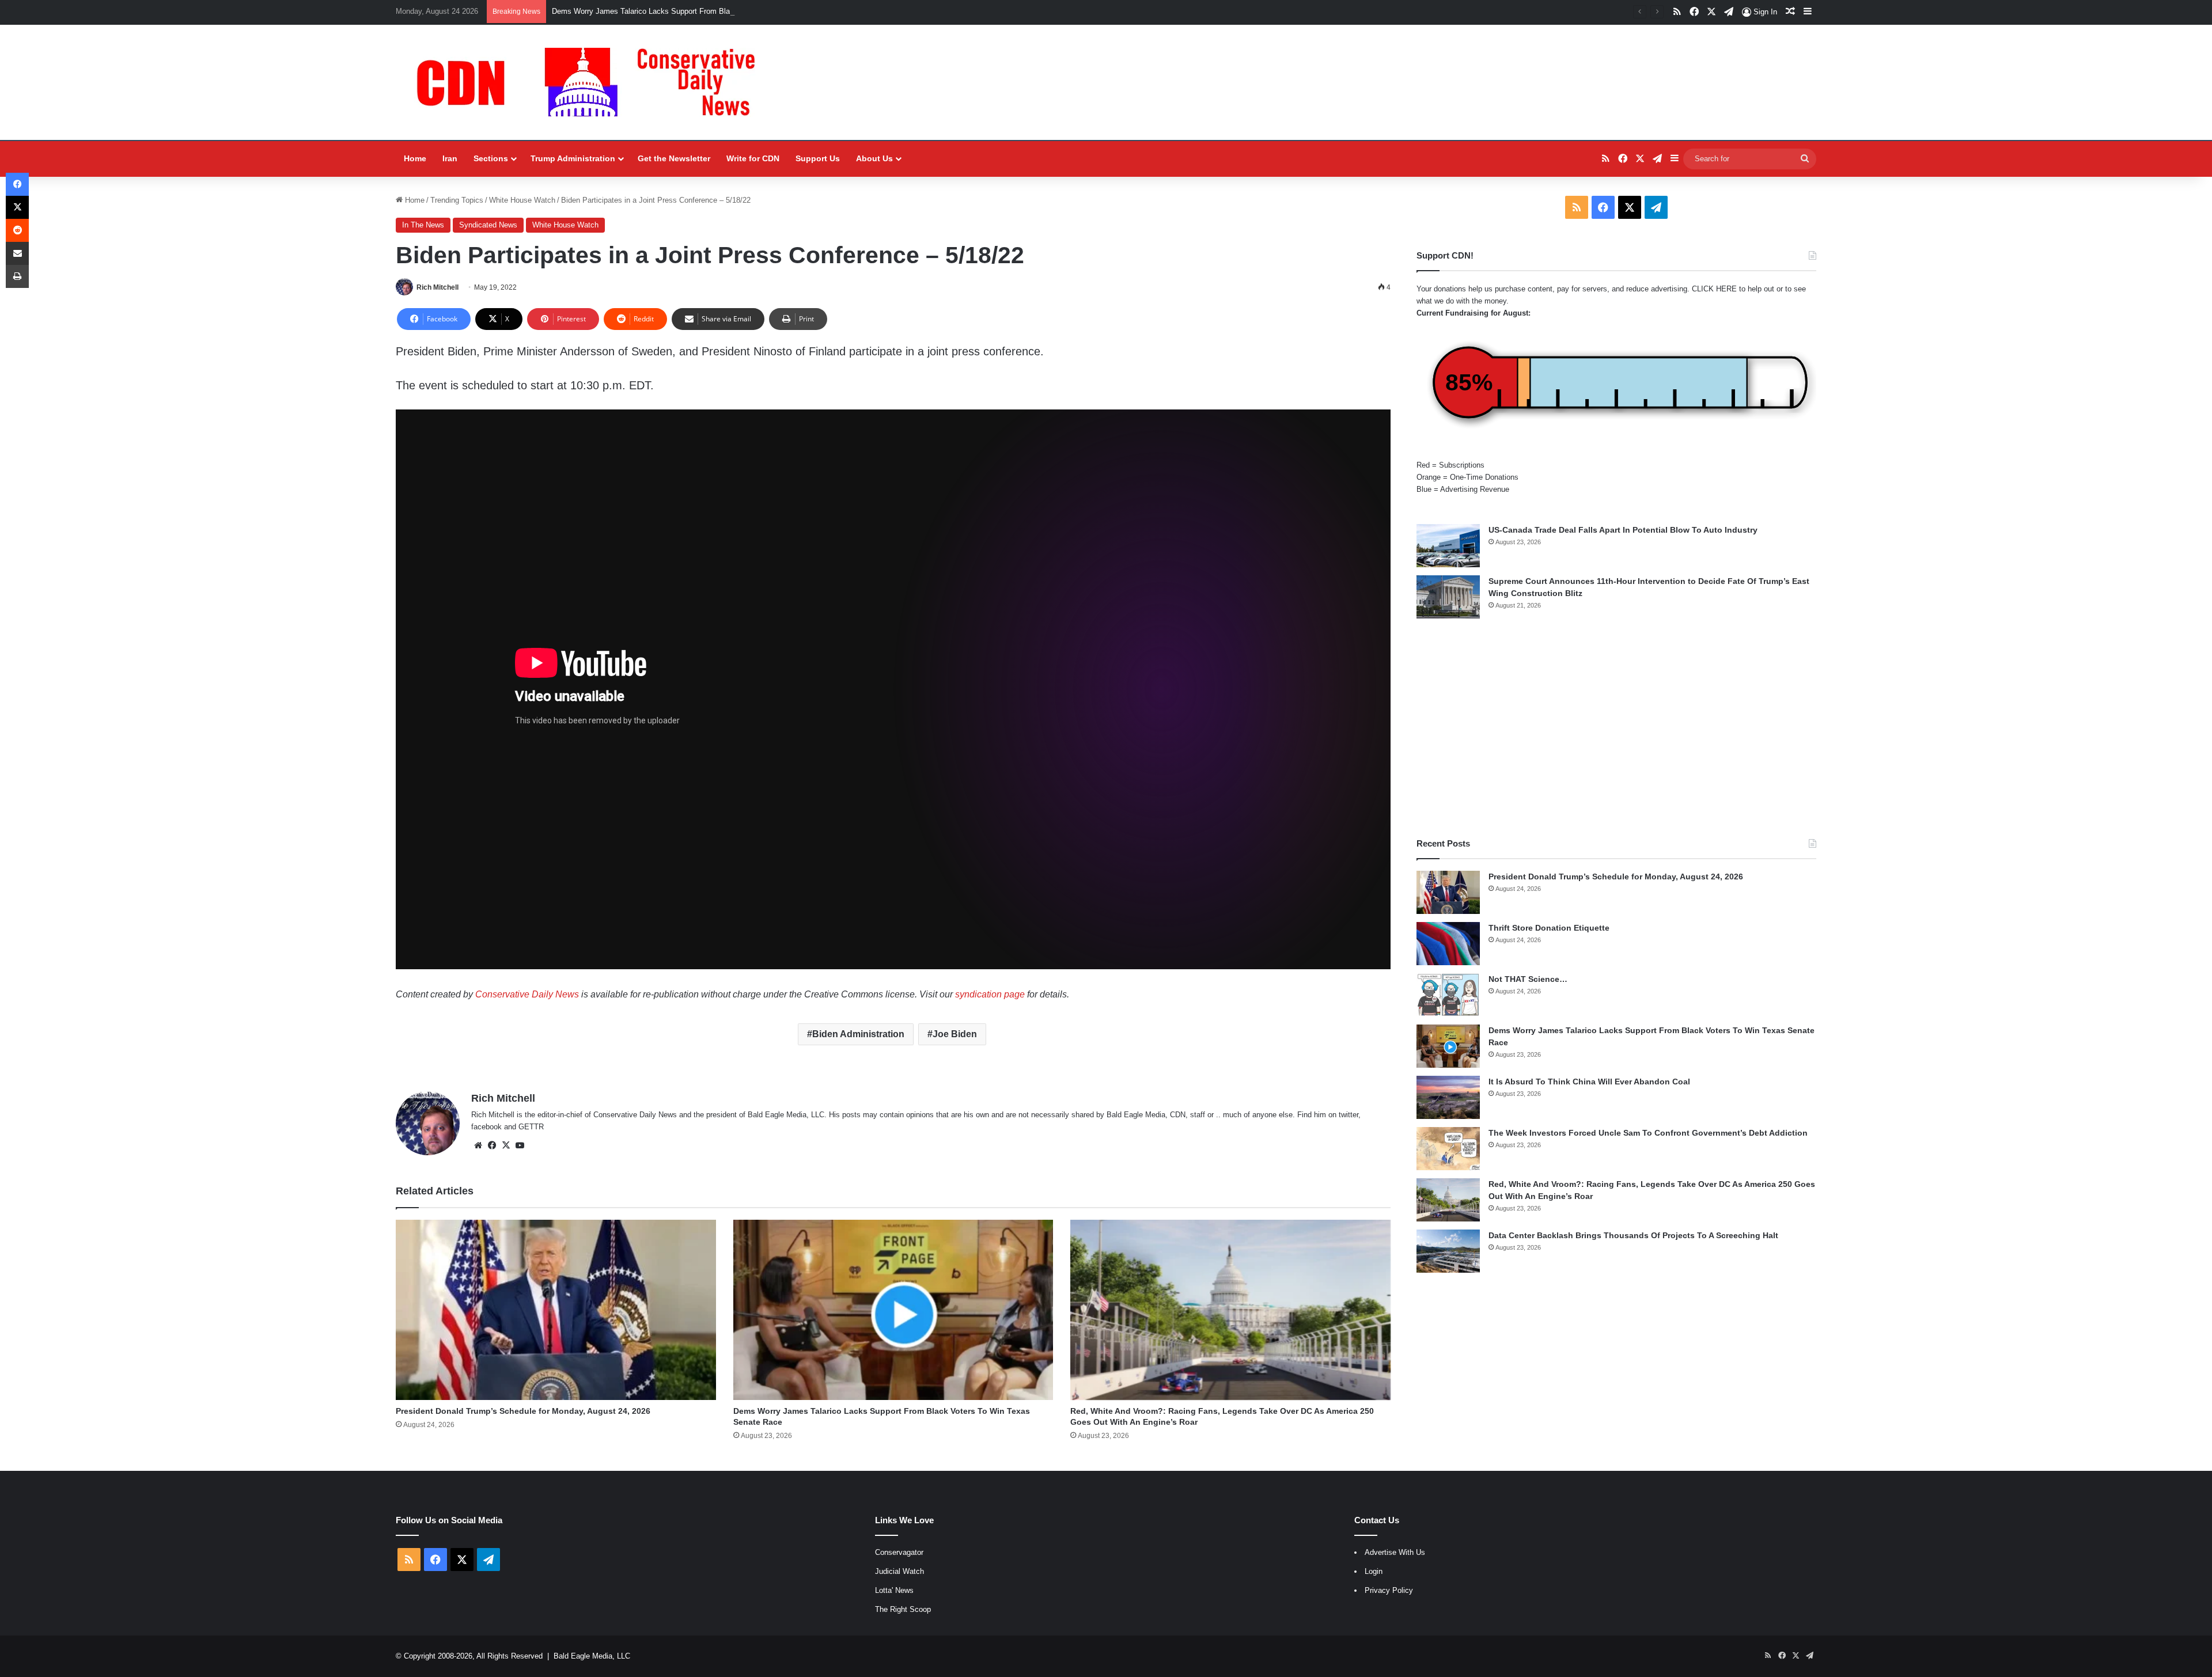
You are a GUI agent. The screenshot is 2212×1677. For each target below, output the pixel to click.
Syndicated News (488, 225)
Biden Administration (858, 1034)
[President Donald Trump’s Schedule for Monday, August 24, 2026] (556, 1310)
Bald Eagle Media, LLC (592, 1656)
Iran (450, 158)
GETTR (531, 1127)
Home (415, 158)
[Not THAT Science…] (1448, 995)
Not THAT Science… (1528, 979)
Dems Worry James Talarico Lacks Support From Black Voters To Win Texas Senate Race (703, 11)
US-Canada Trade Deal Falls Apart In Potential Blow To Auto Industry (1623, 530)
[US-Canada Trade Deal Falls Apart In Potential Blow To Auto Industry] (1448, 546)
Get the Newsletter (674, 158)
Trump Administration (573, 158)
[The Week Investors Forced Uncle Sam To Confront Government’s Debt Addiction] (1448, 1149)
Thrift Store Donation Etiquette (1549, 928)
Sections (491, 158)
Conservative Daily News (527, 994)
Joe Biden (955, 1034)
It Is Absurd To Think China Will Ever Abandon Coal (1589, 1082)
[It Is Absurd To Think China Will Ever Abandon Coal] (1448, 1097)
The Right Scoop (903, 1609)
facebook (486, 1127)
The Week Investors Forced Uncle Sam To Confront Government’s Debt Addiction (1648, 1133)
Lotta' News (894, 1590)
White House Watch (522, 200)
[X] (506, 1145)
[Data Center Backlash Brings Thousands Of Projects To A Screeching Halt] (1448, 1251)
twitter (1349, 1115)
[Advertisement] (1616, 728)
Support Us (818, 158)
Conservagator (899, 1552)
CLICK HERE (1714, 289)
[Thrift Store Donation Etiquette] (1448, 944)
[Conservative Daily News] (592, 82)
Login (1374, 1571)
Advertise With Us (1395, 1552)
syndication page (990, 994)
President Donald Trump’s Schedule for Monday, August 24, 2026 (523, 1411)
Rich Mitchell (438, 287)
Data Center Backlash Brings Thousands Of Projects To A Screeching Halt (1633, 1235)
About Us (874, 158)
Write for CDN (753, 158)
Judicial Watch (899, 1571)
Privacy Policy (1389, 1590)
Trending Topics (457, 200)
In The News (423, 225)
